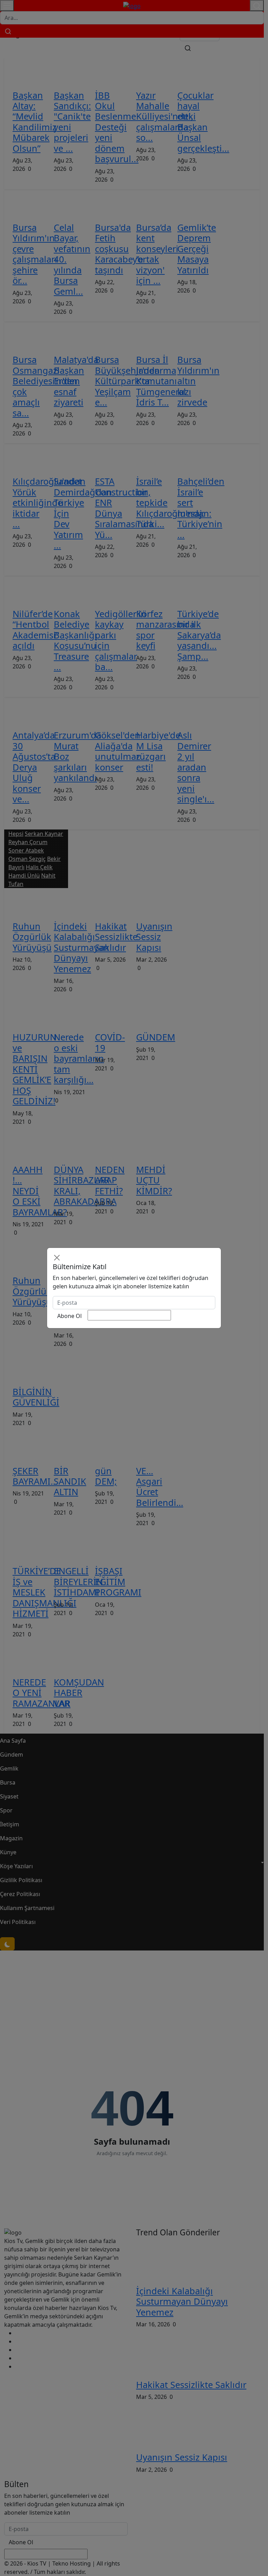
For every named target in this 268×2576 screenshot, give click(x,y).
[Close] (57, 1258)
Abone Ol (69, 1316)
